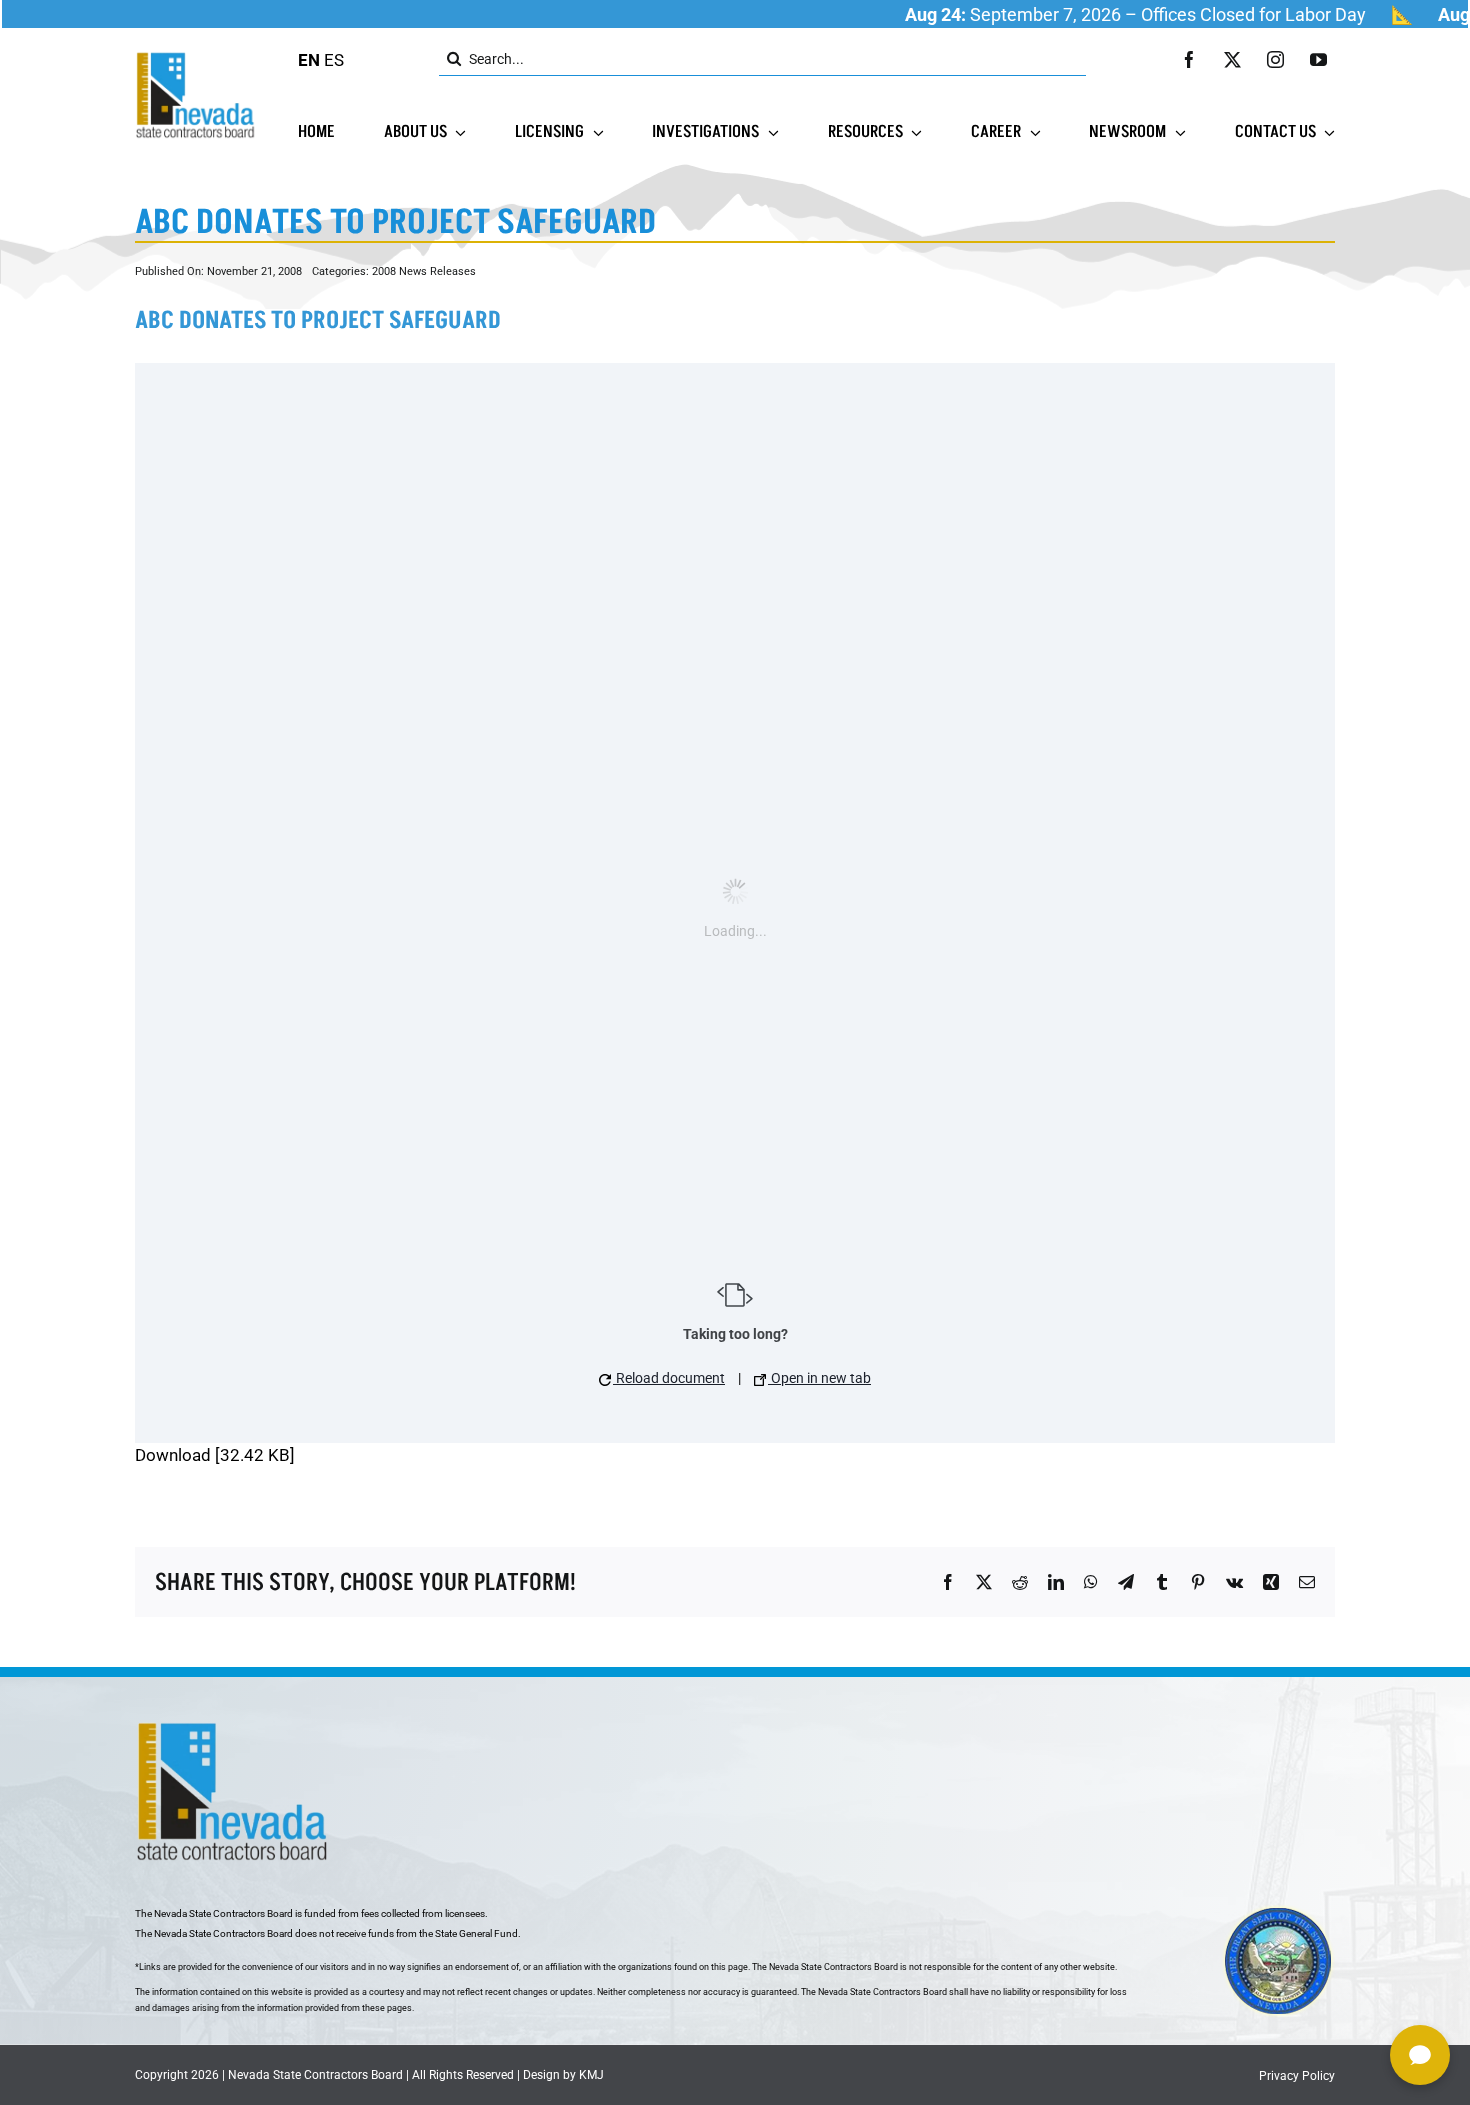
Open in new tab (819, 1378)
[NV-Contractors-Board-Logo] (197, 57)
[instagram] (1275, 59)
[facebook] (1189, 59)
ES (334, 60)
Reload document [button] (669, 1378)
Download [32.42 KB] (215, 1455)
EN (309, 60)
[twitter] (1232, 59)
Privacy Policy (1297, 2076)
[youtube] (1318, 59)
